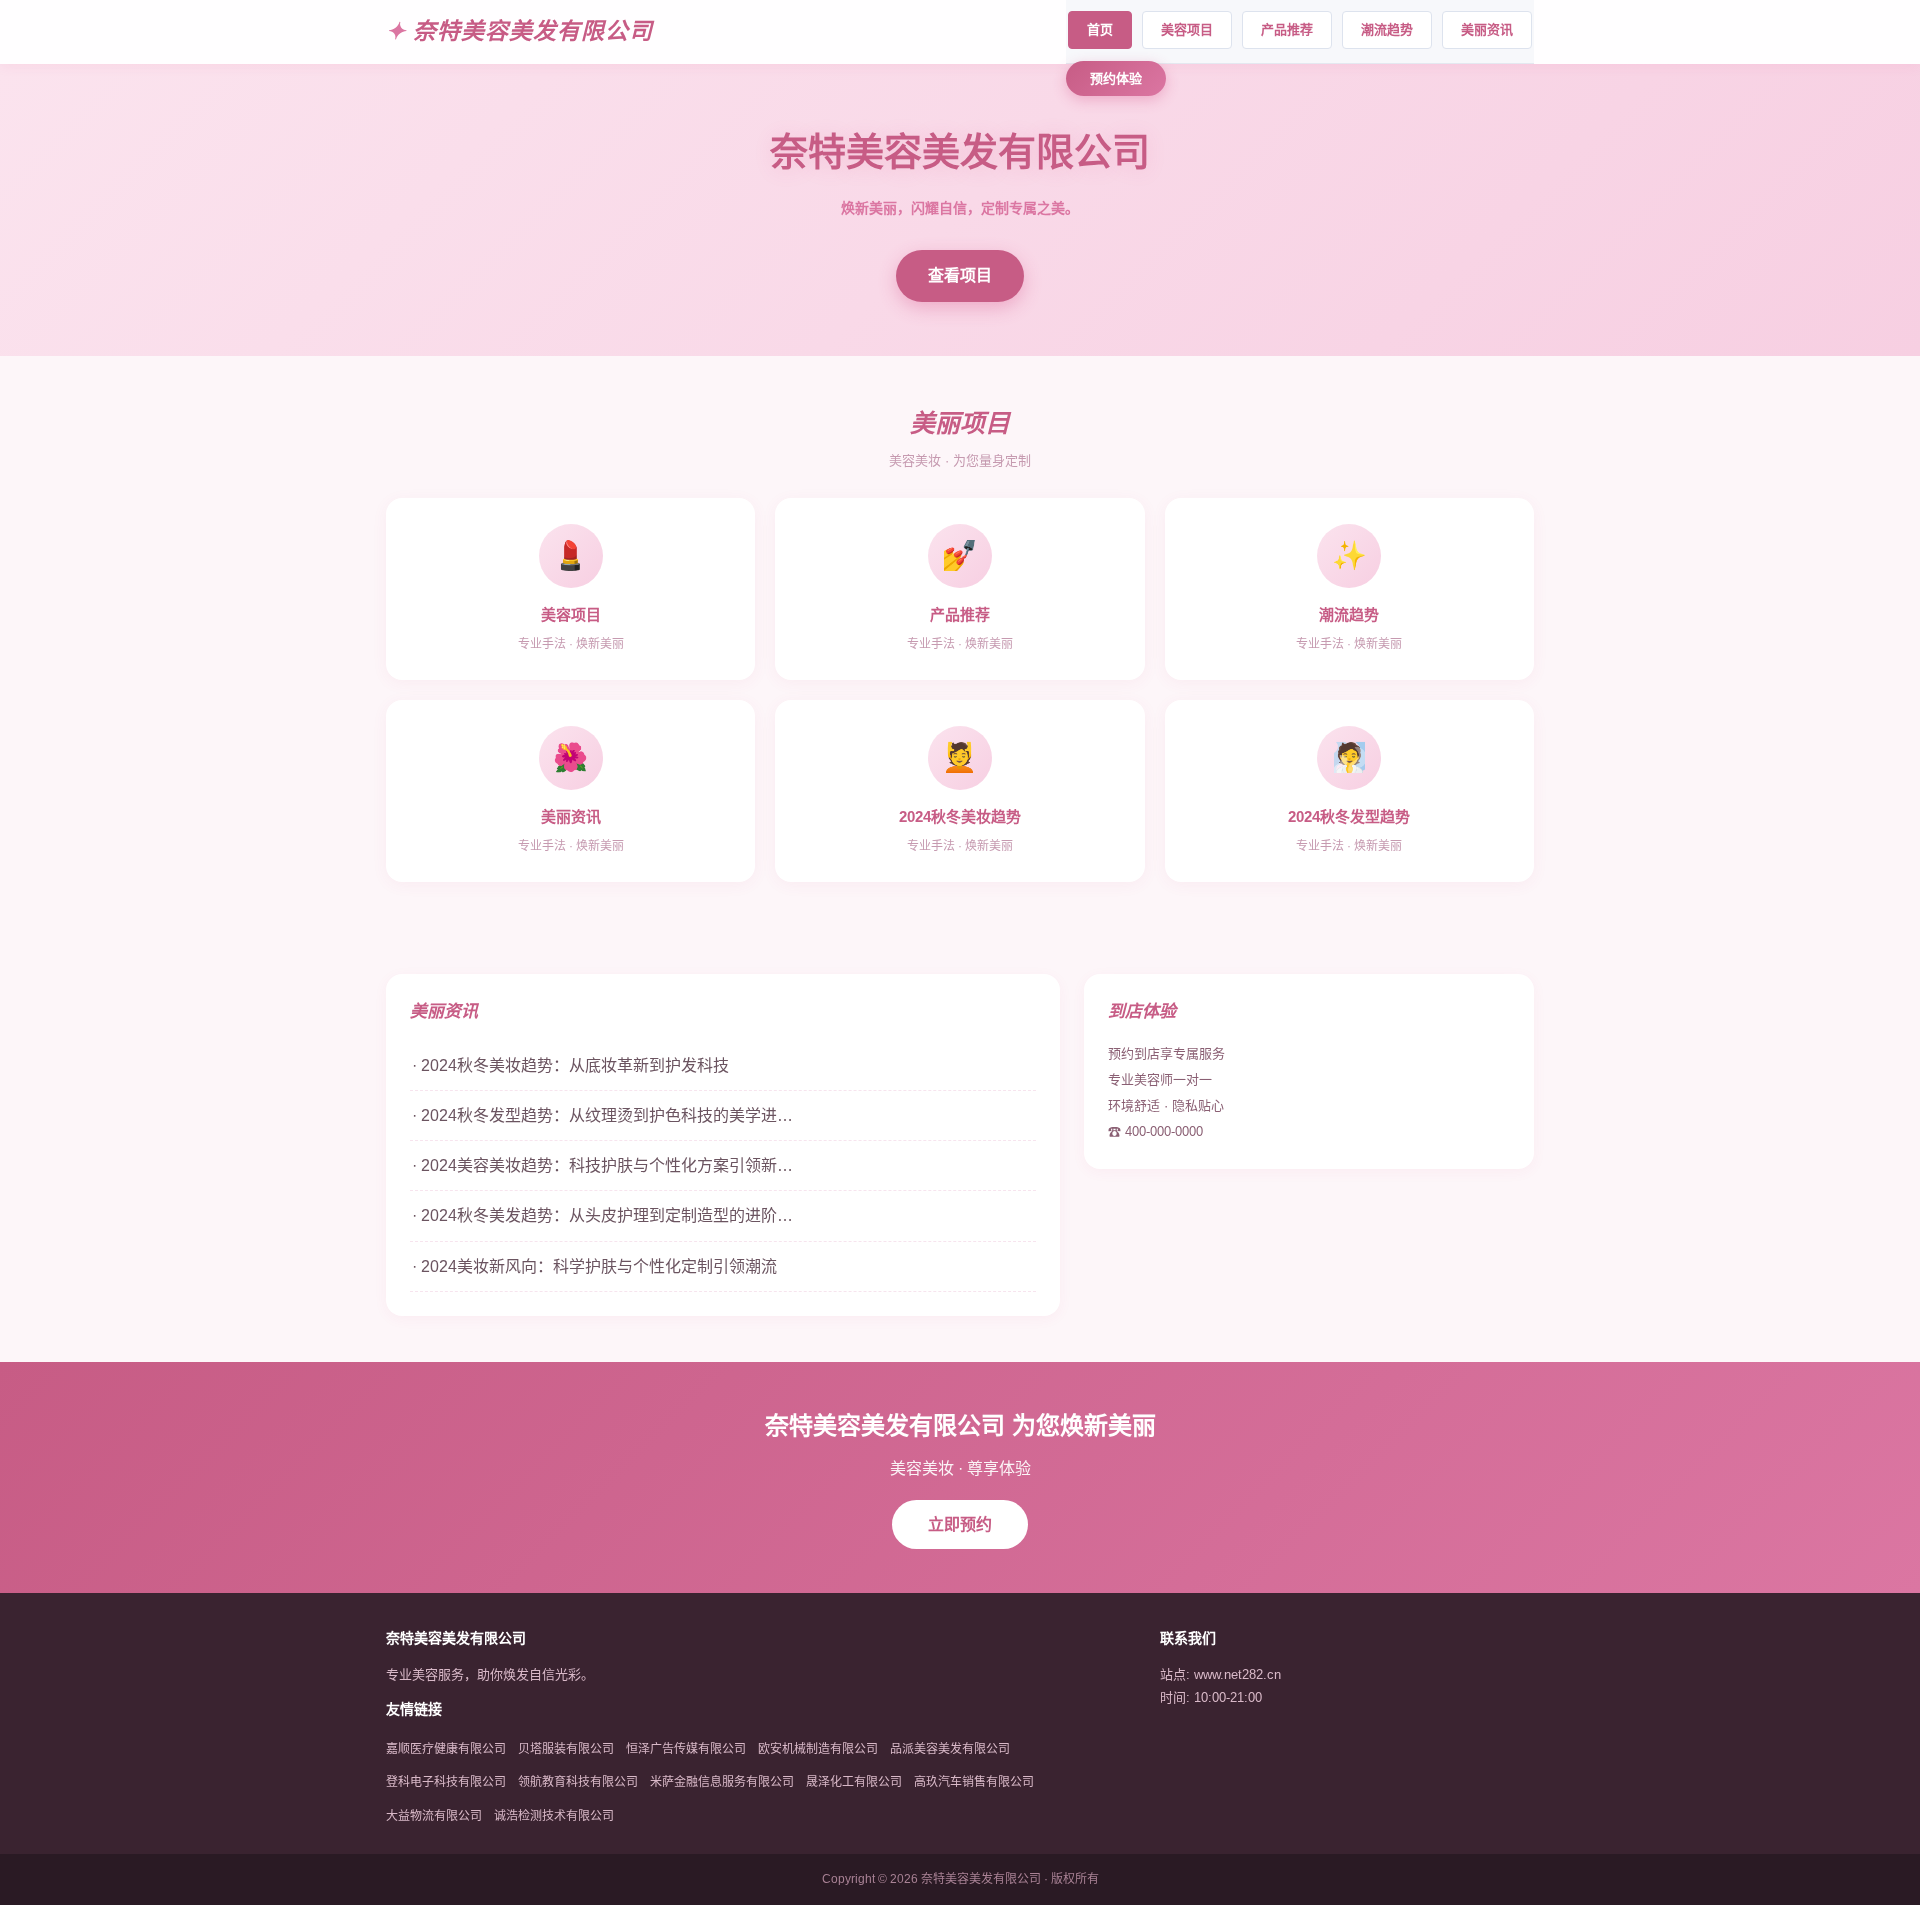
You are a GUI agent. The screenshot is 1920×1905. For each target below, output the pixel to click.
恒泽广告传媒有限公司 (686, 1749)
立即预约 (960, 1524)
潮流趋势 (1387, 29)
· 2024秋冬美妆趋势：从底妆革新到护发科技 (570, 1065)
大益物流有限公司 (434, 1816)
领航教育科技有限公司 (578, 1782)
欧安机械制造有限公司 (818, 1749)
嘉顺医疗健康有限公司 (446, 1749)
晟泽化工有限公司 (854, 1782)
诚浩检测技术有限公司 (554, 1816)
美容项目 (1187, 29)
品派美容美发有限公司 (950, 1749)
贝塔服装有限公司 (566, 1749)
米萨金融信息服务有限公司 (722, 1782)
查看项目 (960, 275)
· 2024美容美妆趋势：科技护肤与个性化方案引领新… (602, 1165)
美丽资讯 (1487, 29)
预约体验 (1116, 78)
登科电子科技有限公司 (446, 1782)
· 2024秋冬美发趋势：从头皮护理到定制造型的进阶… (602, 1215)
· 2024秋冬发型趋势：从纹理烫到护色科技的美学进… (602, 1115)
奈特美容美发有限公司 (533, 31)
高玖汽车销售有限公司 (974, 1782)
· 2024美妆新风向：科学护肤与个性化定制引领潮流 (594, 1266)
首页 (1100, 29)
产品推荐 (1287, 29)
